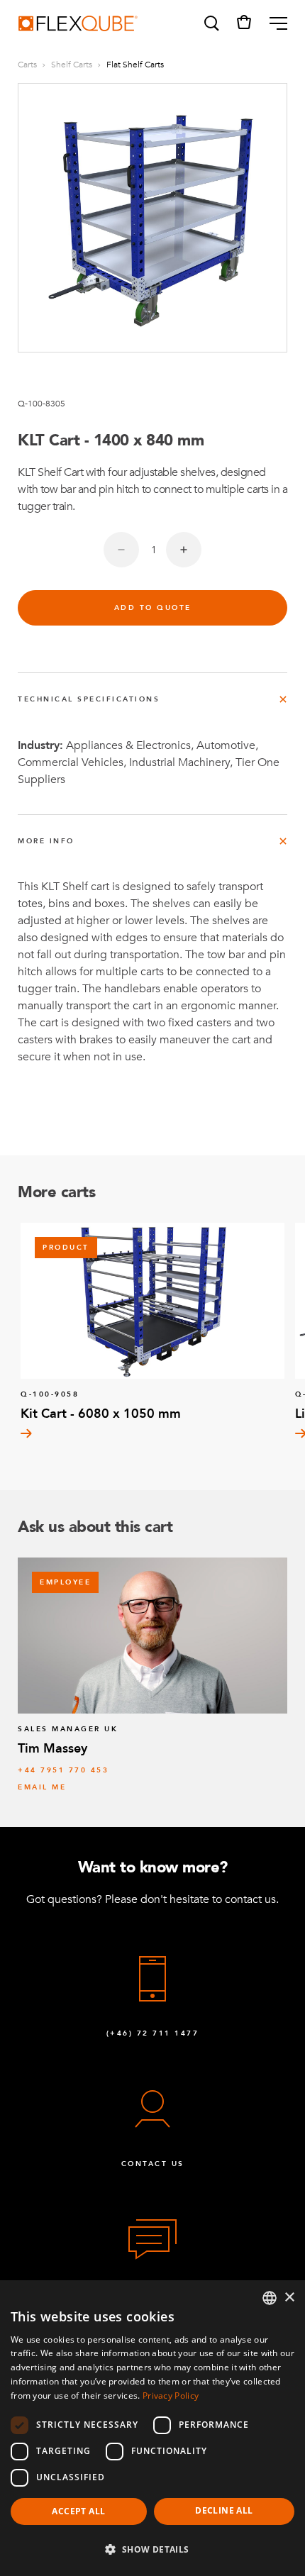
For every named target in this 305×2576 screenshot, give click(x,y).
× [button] (289, 2298)
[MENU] (273, 23)
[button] (211, 23)
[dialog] (152, 2428)
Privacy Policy (171, 2395)
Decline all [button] (224, 2510)
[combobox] (270, 2298)
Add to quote (153, 608)
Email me (42, 1787)
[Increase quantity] (184, 550)
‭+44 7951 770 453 (63, 1770)
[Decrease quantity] (121, 550)
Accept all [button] (78, 2511)
